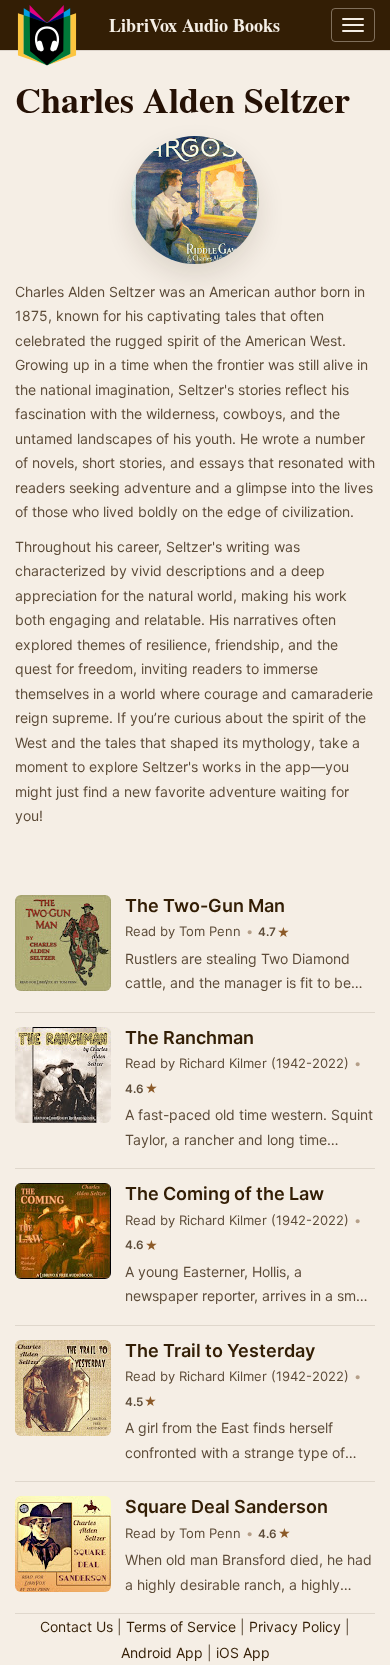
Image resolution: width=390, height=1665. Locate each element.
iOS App (243, 1652)
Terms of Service (181, 1626)
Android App (162, 1652)
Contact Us (76, 1626)
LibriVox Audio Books (194, 25)
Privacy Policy (295, 1626)
